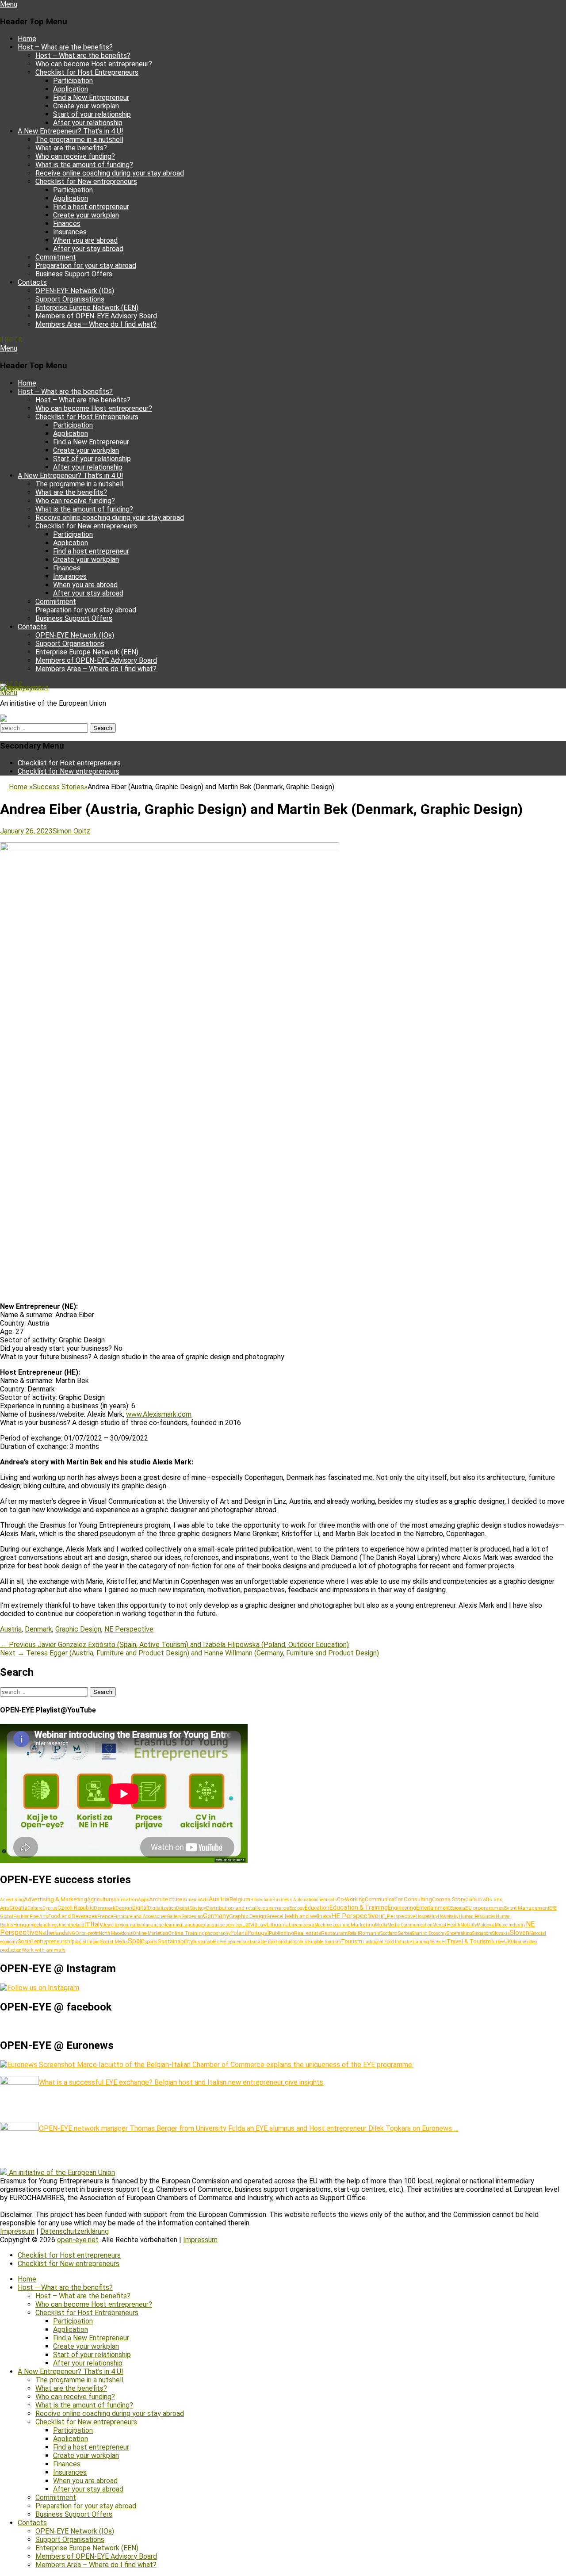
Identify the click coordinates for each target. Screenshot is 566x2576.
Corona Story (449, 1899)
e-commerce (273, 1908)
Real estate (308, 1933)
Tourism (352, 1942)
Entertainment (433, 1908)
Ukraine (518, 1942)
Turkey (497, 1942)
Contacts (32, 282)
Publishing (281, 1933)
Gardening (192, 1917)
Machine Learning (333, 1925)
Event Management (527, 1908)
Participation (73, 81)
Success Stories (60, 787)
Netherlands (53, 1933)
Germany (216, 1916)
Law (262, 1925)
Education (317, 1908)
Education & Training (359, 1907)
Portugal (258, 1933)
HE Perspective (355, 1916)
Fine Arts (39, 1917)
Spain (136, 1941)
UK (507, 1942)
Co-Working (351, 1900)
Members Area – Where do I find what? (96, 324)
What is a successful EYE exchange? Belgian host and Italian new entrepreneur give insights (181, 2082)
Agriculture (100, 1900)
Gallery (174, 1917)
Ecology (297, 1908)
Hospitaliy (448, 1917)
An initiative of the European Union (62, 2173)
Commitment (56, 257)
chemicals (327, 1900)
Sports (151, 1942)
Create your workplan (86, 106)
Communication (384, 1900)
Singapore (482, 1933)
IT (87, 1924)
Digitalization (162, 1908)
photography (218, 1933)
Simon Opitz (71, 831)
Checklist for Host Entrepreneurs (87, 72)
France (105, 1916)
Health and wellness (307, 1916)
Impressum (17, 2231)
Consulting (418, 1899)
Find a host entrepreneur (91, 207)
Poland (239, 1933)
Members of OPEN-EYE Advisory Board (96, 316)
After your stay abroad (88, 249)
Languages (194, 1925)
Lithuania (278, 1925)
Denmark (38, 1629)
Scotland (389, 1933)
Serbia (405, 1933)
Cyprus (50, 1908)
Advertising (12, 1900)
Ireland (77, 1925)
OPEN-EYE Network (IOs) (75, 291)
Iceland (40, 1925)
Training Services (429, 1942)
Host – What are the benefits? (65, 47)
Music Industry (510, 1925)
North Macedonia (116, 1933)
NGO (74, 1933)
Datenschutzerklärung (75, 2231)
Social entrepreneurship (46, 1942)
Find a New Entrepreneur (91, 97)
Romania (370, 1933)
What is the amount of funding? (84, 165)
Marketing (363, 1925)
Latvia (250, 1924)
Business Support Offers (74, 274)
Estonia (458, 1908)
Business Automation (294, 1900)
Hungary (23, 1925)
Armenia (191, 1900)
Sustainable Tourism (320, 1942)
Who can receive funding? (75, 156)
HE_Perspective (397, 1917)
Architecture (166, 1899)
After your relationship (88, 123)
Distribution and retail (232, 1908)
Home (27, 39)
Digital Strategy (191, 1908)
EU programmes (485, 1908)
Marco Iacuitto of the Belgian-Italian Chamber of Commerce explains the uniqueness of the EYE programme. (244, 2065)
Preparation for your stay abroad (86, 266)
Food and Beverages (73, 1916)
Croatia (18, 1908)
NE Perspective (129, 1629)
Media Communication (410, 1925)
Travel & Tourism (469, 1941)
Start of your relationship (92, 114)
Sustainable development (218, 1942)
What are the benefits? (71, 148)
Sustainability (175, 1941)
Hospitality (427, 1917)
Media (381, 1925)
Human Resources (477, 1917)
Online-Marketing (150, 1933)
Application (71, 89)
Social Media (114, 1942)
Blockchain (261, 1900)
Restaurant (335, 1933)
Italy (96, 1924)
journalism (133, 1925)
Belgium (240, 1899)
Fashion (21, 1917)
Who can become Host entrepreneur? (94, 64)
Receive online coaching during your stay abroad (110, 173)
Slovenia (522, 1933)
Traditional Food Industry (387, 1942)
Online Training (186, 1933)
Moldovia (486, 1925)
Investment (59, 1925)
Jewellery (112, 1925)
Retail (354, 1933)
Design (124, 1908)
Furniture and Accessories (140, 1917)
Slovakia (501, 1933)
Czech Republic (76, 1908)
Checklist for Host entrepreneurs (69, 763)
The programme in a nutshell (79, 140)
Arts (204, 1900)
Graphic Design (78, 1629)
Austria (11, 1629)
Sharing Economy (429, 1933)
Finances (67, 224)
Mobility (468, 1925)
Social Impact (88, 1942)
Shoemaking (459, 1933)
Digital (140, 1908)
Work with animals (44, 1950)
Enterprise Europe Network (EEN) (87, 308)
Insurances (70, 232)
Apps (143, 1900)
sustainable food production (271, 1942)
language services (224, 1925)
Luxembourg (302, 1925)
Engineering (402, 1908)
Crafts (471, 1900)
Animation (126, 1900)
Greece (274, 1916)
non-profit (89, 1933)
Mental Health (446, 1925)
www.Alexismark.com (159, 1414)
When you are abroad (85, 240)
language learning (163, 1925)
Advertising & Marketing (55, 1899)
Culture (35, 1908)
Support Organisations (70, 299)
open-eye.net (21, 688)
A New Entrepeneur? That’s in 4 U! (71, 131)
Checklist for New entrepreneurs (86, 182)
